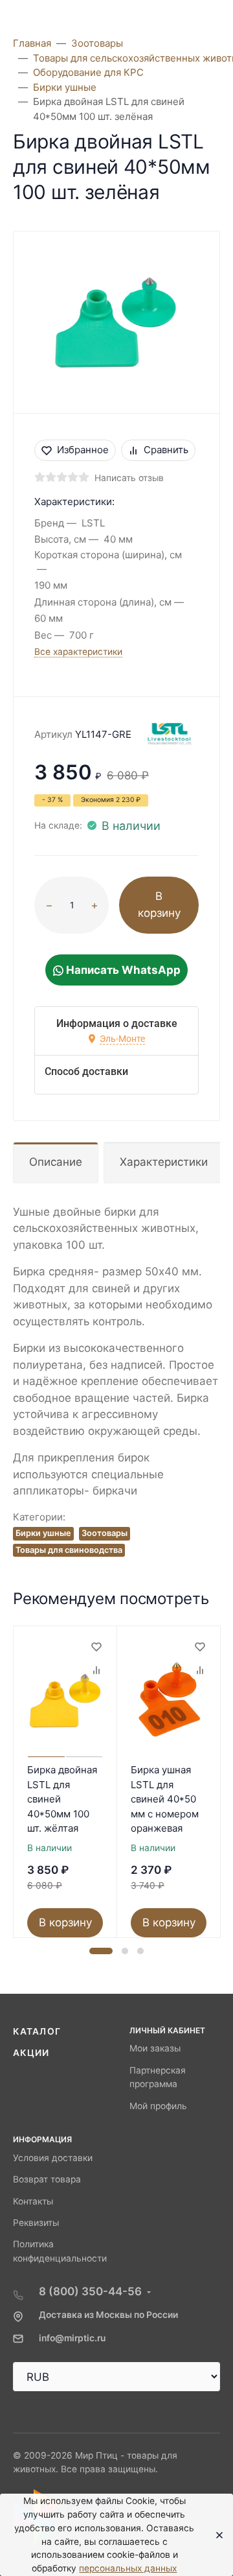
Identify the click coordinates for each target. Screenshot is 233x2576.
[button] (101, 1951)
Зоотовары (105, 1533)
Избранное (83, 450)
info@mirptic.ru (72, 2338)
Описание (56, 1162)
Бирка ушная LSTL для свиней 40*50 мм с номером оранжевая (165, 1799)
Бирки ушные (43, 1533)
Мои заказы (155, 2048)
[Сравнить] (96, 1670)
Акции (31, 2053)
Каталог (37, 2031)
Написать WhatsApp (122, 970)
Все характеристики (78, 652)
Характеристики (164, 1162)
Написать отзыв (129, 478)
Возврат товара (47, 2179)
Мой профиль (158, 2106)
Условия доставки (53, 2158)
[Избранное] (96, 1647)
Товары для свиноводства (69, 1550)
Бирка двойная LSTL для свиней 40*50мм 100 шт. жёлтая (62, 1799)
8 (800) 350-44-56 (90, 2291)
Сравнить (166, 450)
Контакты (33, 2201)
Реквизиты (36, 2223)
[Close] (215, 2535)
